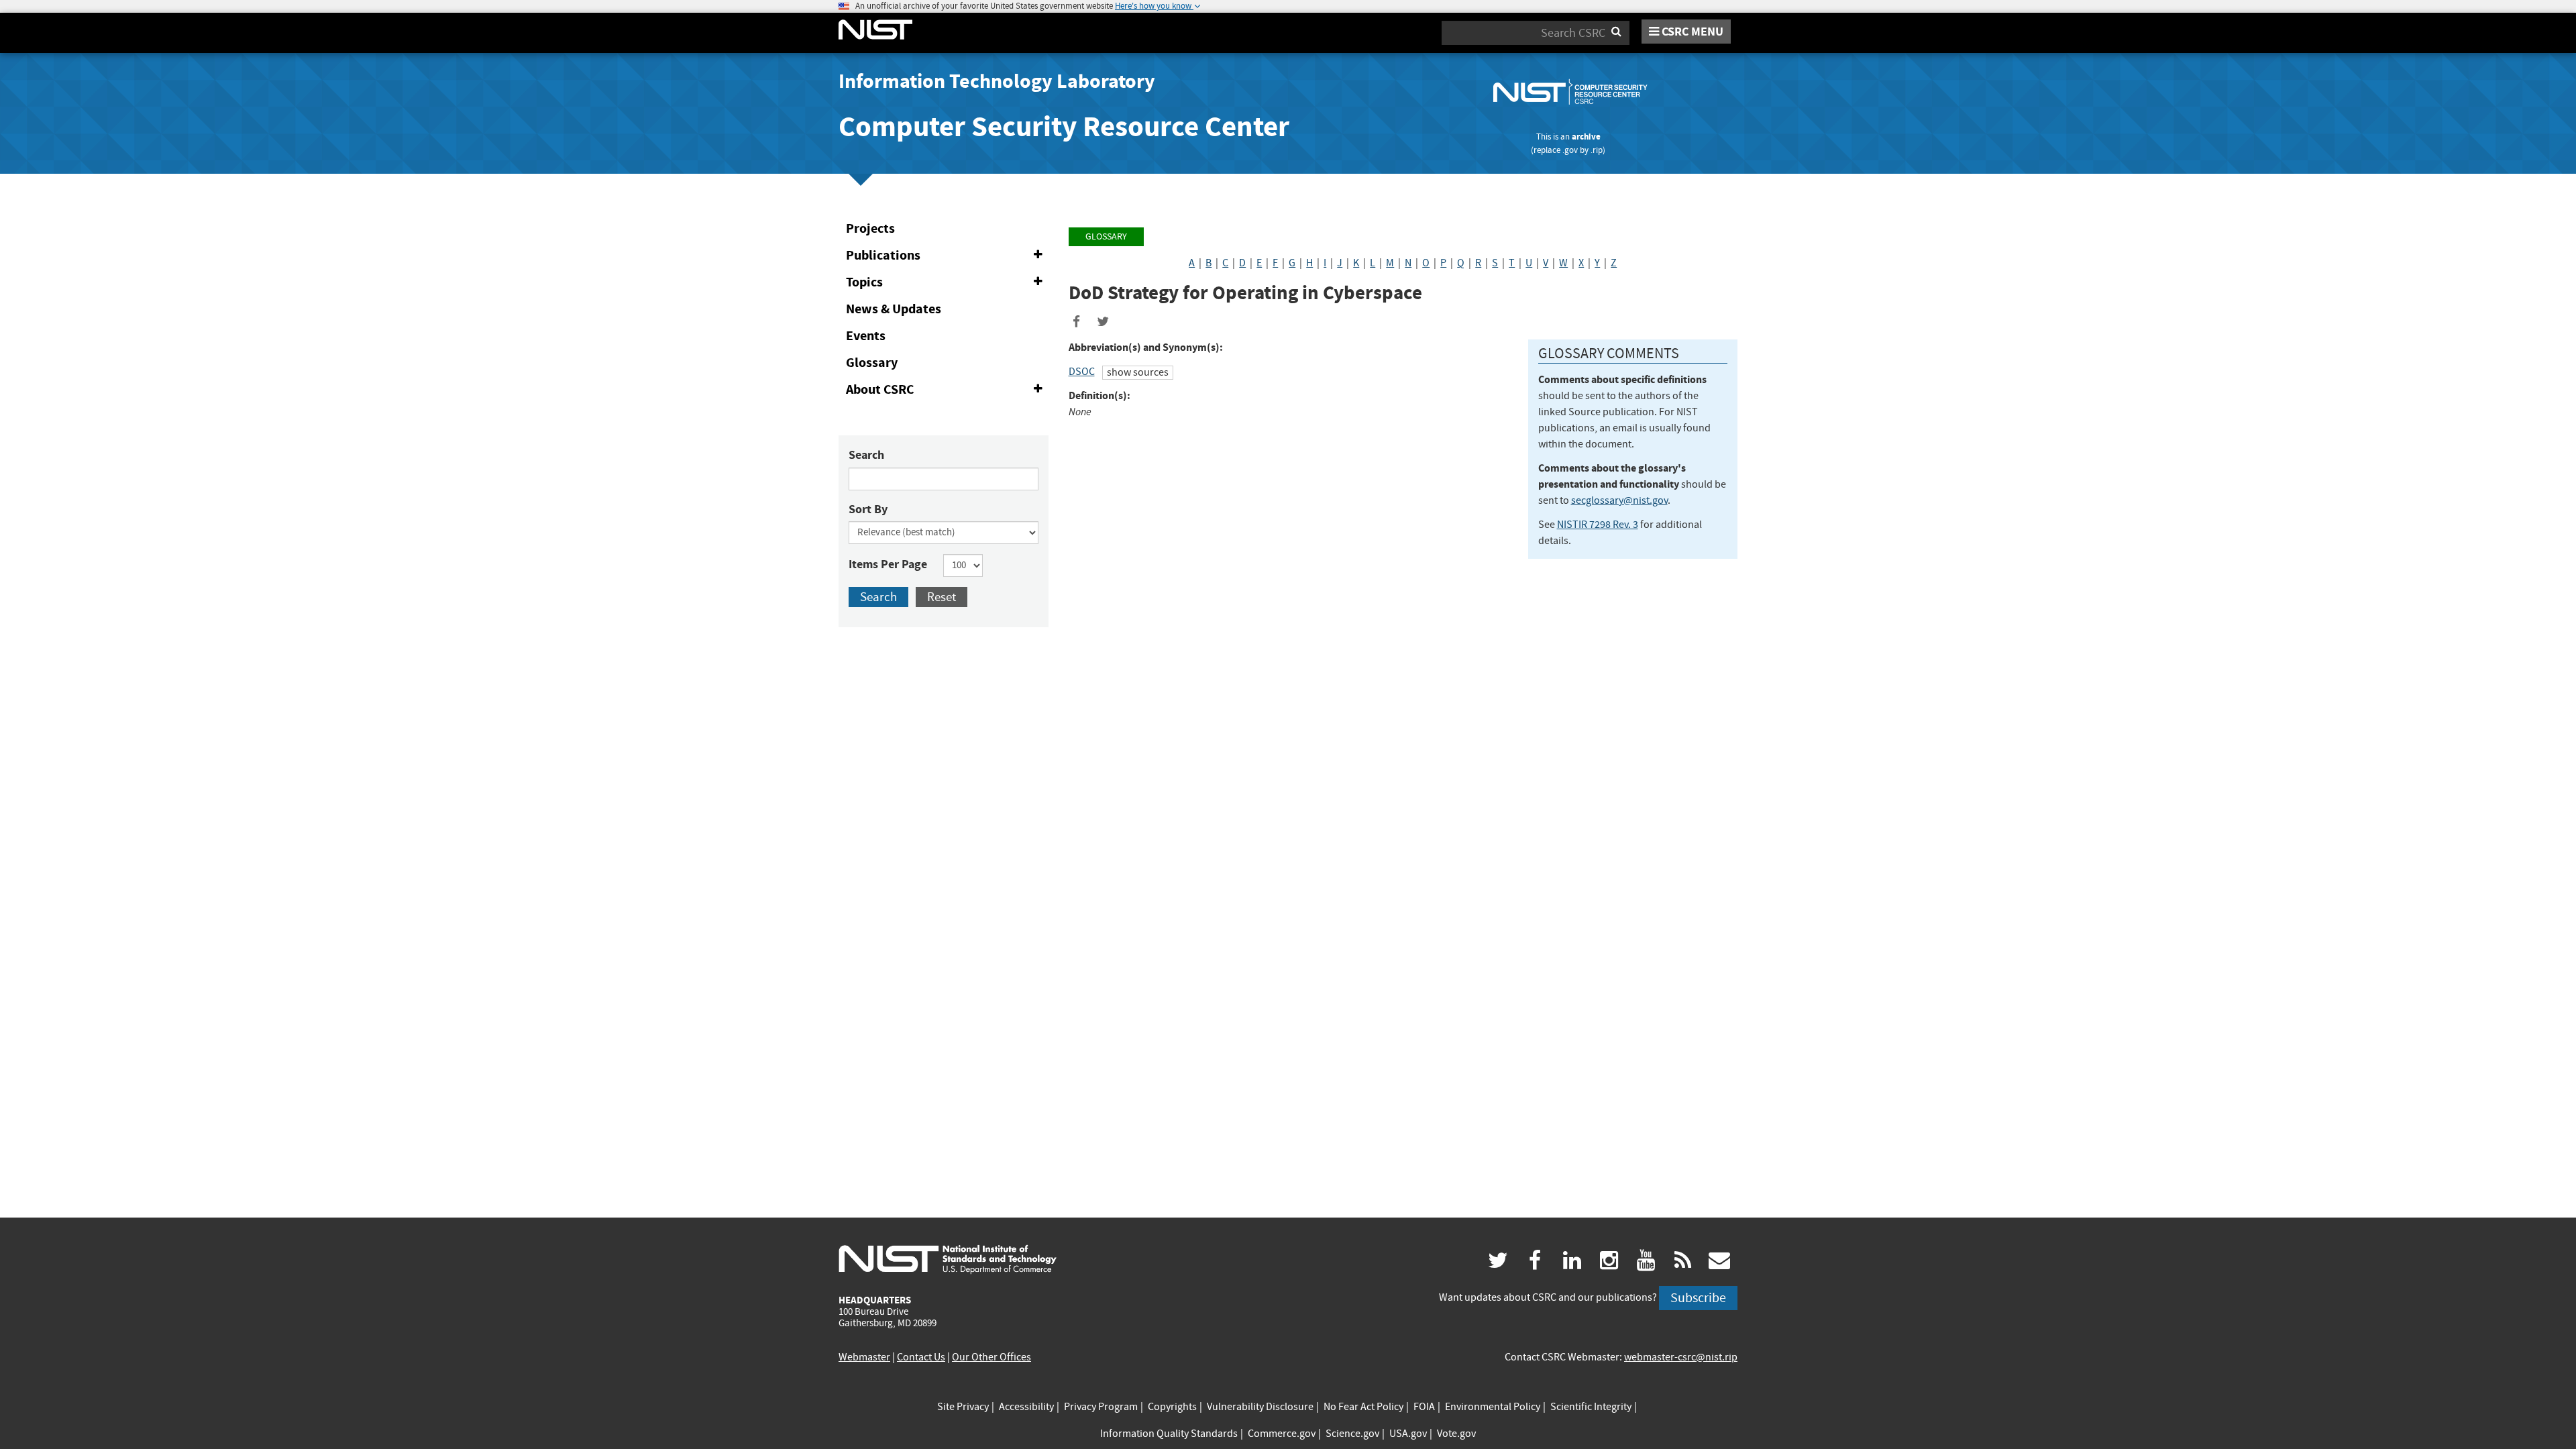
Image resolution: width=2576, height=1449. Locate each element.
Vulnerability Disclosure (1260, 1407)
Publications (947, 258)
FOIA (1424, 1407)
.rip (1597, 150)
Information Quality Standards (1169, 1434)
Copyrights (1172, 1407)
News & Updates (894, 309)
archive (1586, 137)
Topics (947, 284)
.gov (1570, 150)
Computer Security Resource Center (1064, 126)
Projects (870, 228)
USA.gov (1408, 1434)
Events (866, 336)
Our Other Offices (991, 1357)
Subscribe (1698, 1298)
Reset (942, 597)
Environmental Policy (1493, 1407)
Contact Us (921, 1357)
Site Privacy (963, 1407)
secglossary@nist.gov (1619, 500)
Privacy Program (1101, 1407)
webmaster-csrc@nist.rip (1681, 1357)
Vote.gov (1456, 1434)
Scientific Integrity (1591, 1407)
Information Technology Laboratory (997, 81)
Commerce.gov (1282, 1434)
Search (866, 455)
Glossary (872, 363)
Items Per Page (888, 564)
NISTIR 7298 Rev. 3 (1598, 525)
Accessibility (1026, 1407)
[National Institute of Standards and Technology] (948, 1258)
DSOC (1082, 372)
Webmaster (864, 1357)
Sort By (868, 509)
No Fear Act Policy (1363, 1407)
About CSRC (947, 392)
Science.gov (1352, 1434)
